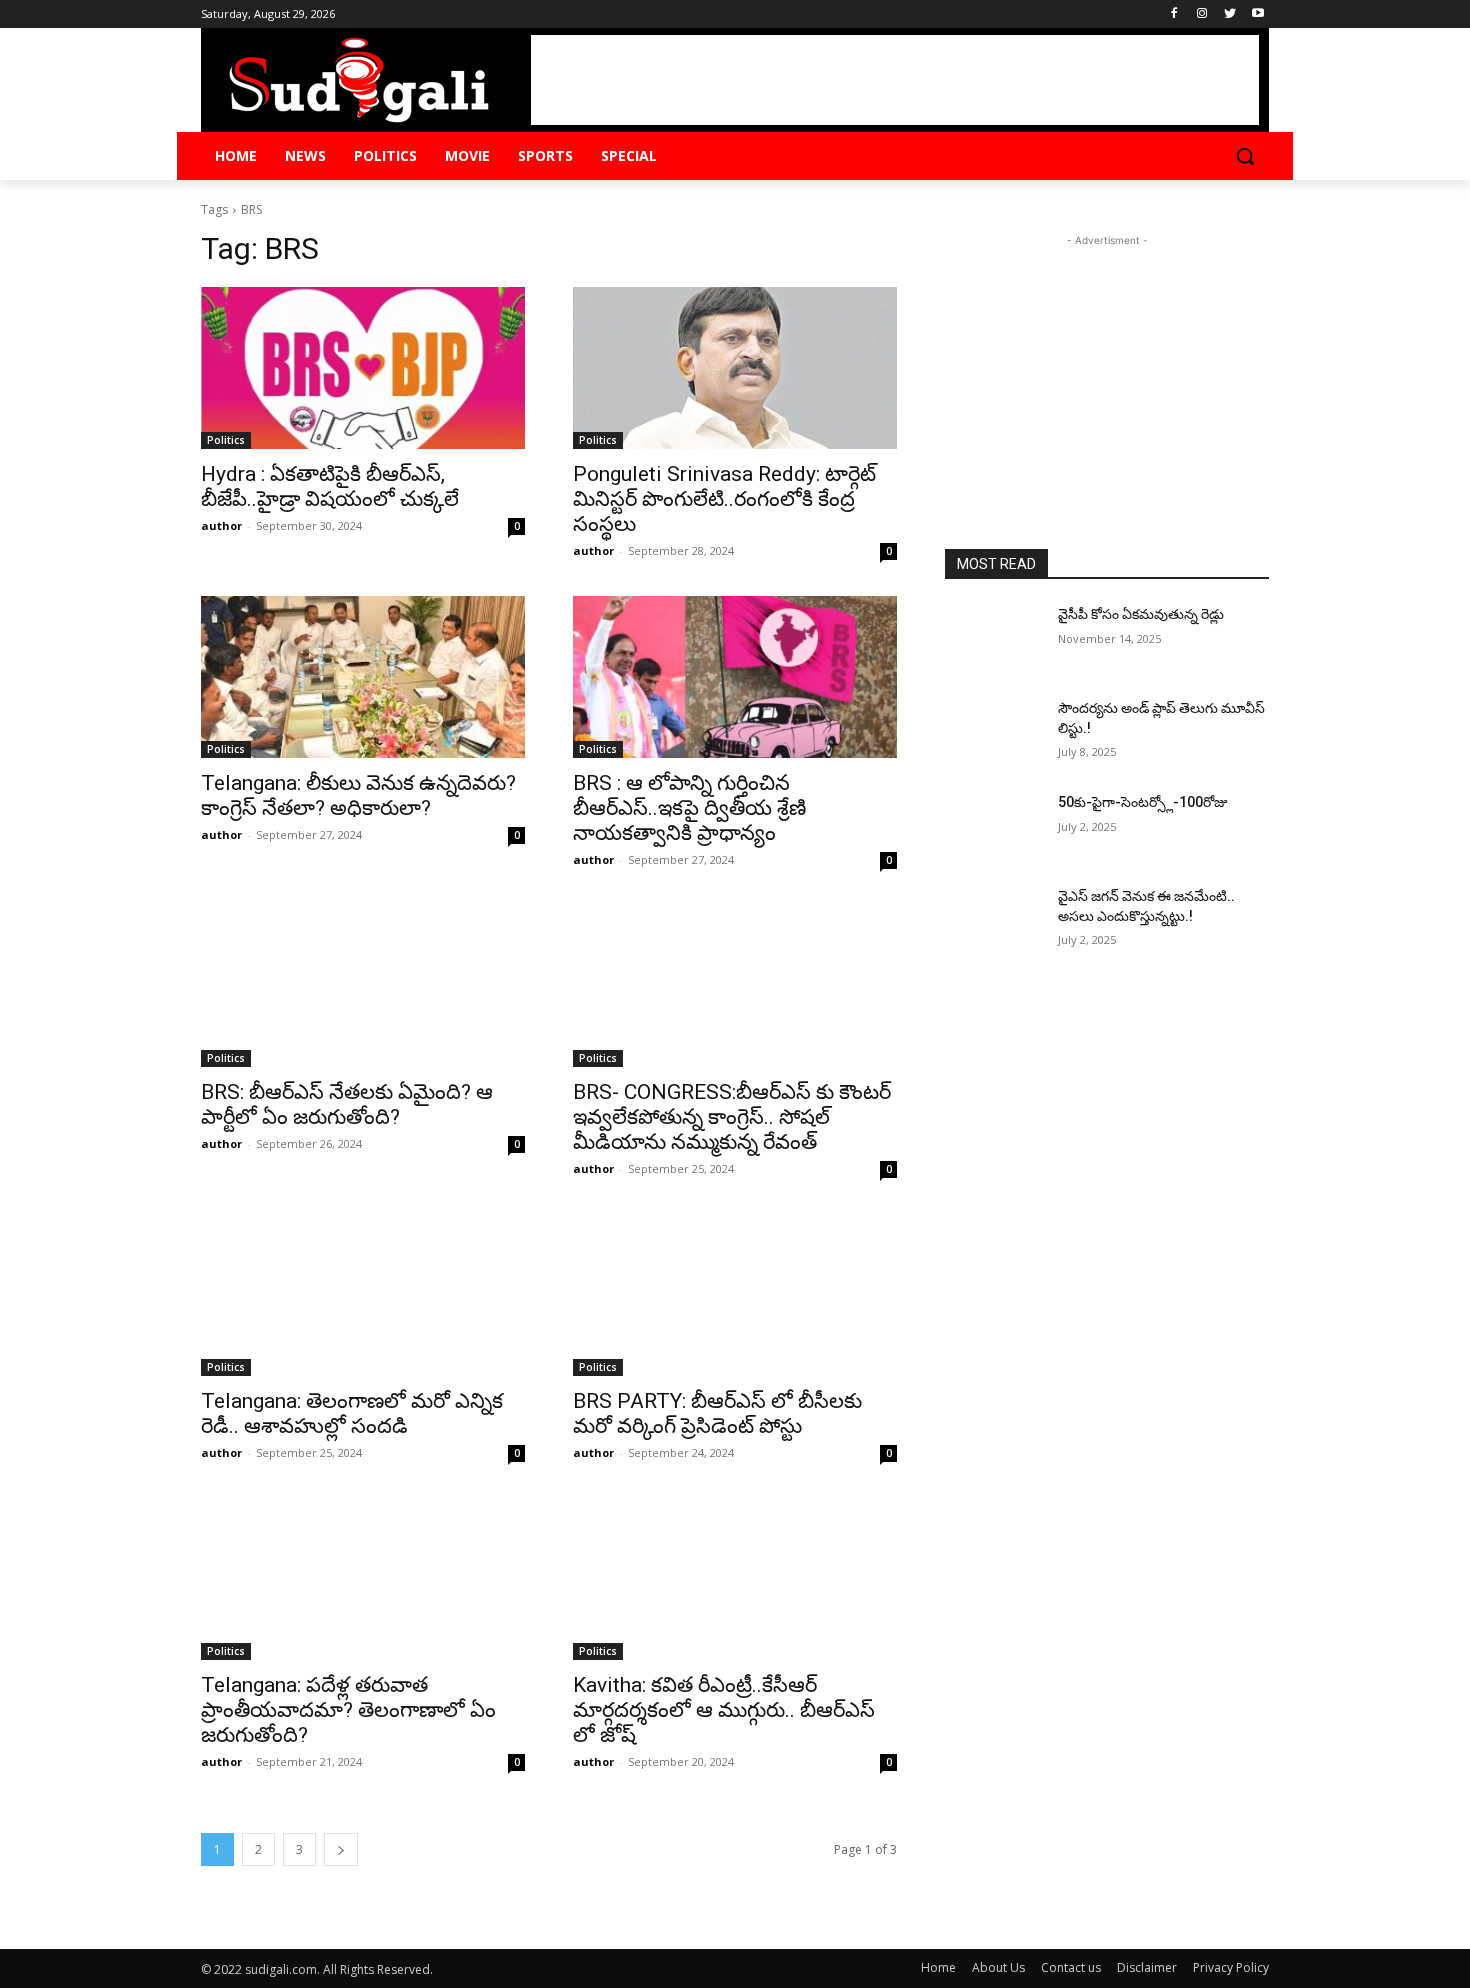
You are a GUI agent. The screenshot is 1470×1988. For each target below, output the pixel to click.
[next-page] (341, 1849)
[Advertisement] (895, 80)
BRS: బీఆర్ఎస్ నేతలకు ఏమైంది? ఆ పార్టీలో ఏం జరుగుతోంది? (347, 1104)
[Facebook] (1174, 14)
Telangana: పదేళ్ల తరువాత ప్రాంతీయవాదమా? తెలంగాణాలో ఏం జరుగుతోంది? (348, 1710)
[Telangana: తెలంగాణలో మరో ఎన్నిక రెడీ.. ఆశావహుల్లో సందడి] (363, 1295)
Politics (226, 440)
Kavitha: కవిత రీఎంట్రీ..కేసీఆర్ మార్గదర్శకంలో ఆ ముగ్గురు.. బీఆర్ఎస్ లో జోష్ (724, 1710)
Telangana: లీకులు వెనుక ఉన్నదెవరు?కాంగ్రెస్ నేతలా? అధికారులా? (358, 795)
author (221, 525)
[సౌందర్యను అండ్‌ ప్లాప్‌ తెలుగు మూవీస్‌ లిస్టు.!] (993, 733)
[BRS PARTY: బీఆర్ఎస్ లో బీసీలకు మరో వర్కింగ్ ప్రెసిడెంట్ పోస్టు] (735, 1295)
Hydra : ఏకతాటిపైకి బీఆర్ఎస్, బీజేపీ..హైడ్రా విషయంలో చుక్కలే (330, 486)
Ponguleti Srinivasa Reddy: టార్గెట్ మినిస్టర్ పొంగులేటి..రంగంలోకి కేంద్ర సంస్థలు (724, 499)
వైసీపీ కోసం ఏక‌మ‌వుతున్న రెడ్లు (1141, 614)
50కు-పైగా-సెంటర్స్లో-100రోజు (1143, 802)
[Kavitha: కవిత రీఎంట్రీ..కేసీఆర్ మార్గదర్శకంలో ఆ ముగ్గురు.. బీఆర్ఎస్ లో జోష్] (735, 1579)
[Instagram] (1202, 14)
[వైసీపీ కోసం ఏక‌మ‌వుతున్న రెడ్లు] (993, 639)
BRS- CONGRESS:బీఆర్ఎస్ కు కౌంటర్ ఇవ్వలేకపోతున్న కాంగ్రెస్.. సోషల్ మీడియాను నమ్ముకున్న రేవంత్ (732, 1117)
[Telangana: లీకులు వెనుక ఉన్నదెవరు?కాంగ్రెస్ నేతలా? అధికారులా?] (363, 677)
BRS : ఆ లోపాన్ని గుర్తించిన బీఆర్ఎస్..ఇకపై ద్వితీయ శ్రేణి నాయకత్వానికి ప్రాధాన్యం (689, 808)
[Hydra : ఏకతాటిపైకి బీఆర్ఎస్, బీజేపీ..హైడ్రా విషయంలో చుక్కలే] (363, 368)
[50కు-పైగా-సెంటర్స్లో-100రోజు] (993, 827)
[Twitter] (1229, 14)
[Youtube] (1257, 14)
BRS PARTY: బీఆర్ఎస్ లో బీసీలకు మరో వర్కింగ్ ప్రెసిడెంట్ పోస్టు (717, 1413)
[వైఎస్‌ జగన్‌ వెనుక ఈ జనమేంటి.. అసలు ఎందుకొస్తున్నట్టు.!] (993, 921)
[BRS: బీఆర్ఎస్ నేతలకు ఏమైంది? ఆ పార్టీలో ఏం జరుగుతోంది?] (363, 986)
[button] (1245, 156)
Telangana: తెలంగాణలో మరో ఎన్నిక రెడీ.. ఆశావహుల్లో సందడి (352, 1413)
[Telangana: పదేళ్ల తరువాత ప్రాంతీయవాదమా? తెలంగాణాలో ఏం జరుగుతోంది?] (363, 1579)
